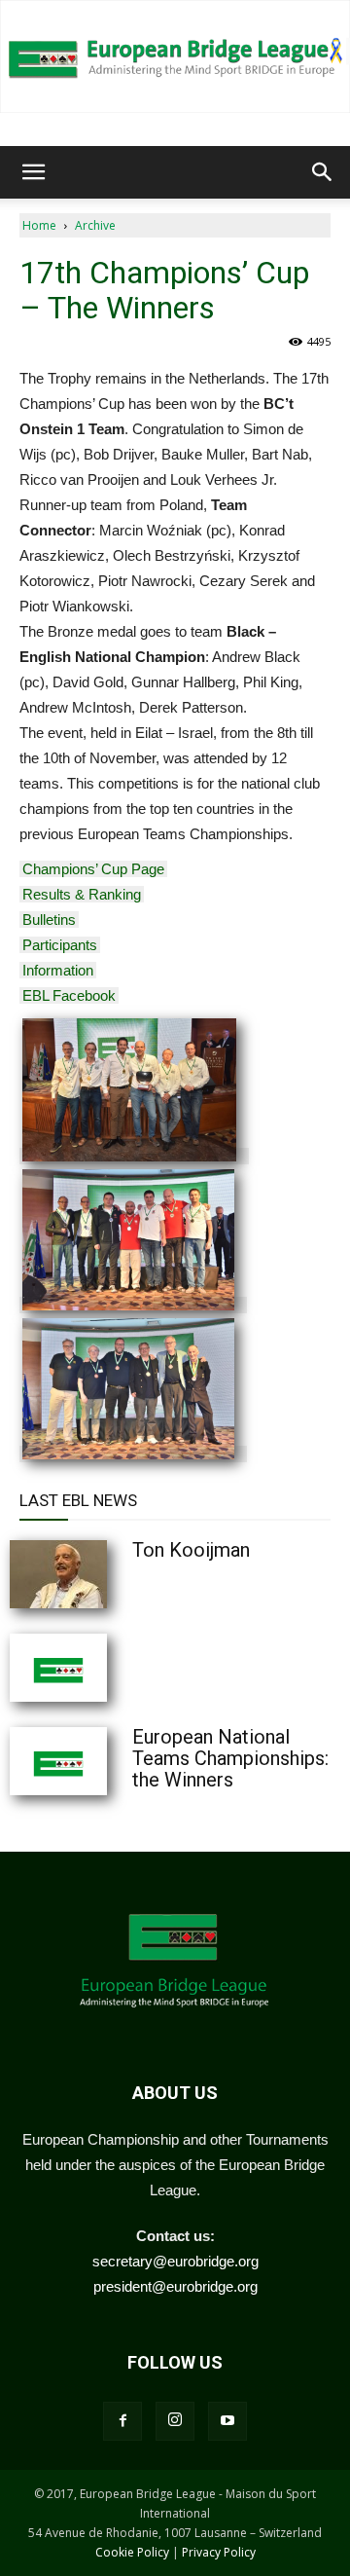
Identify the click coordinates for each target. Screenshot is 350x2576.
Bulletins (49, 920)
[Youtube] (227, 2421)
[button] (33, 172)
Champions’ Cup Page (93, 869)
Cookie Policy (132, 2552)
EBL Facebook (69, 995)
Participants (60, 945)
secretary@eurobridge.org (175, 2261)
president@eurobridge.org (175, 2286)
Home (39, 225)
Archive (95, 225)
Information (58, 970)
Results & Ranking (82, 894)
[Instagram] (175, 2421)
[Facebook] (122, 2421)
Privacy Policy (219, 2552)
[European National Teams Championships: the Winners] (107, 1761)
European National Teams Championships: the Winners (230, 1758)
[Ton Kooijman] (107, 1574)
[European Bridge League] (175, 56)
